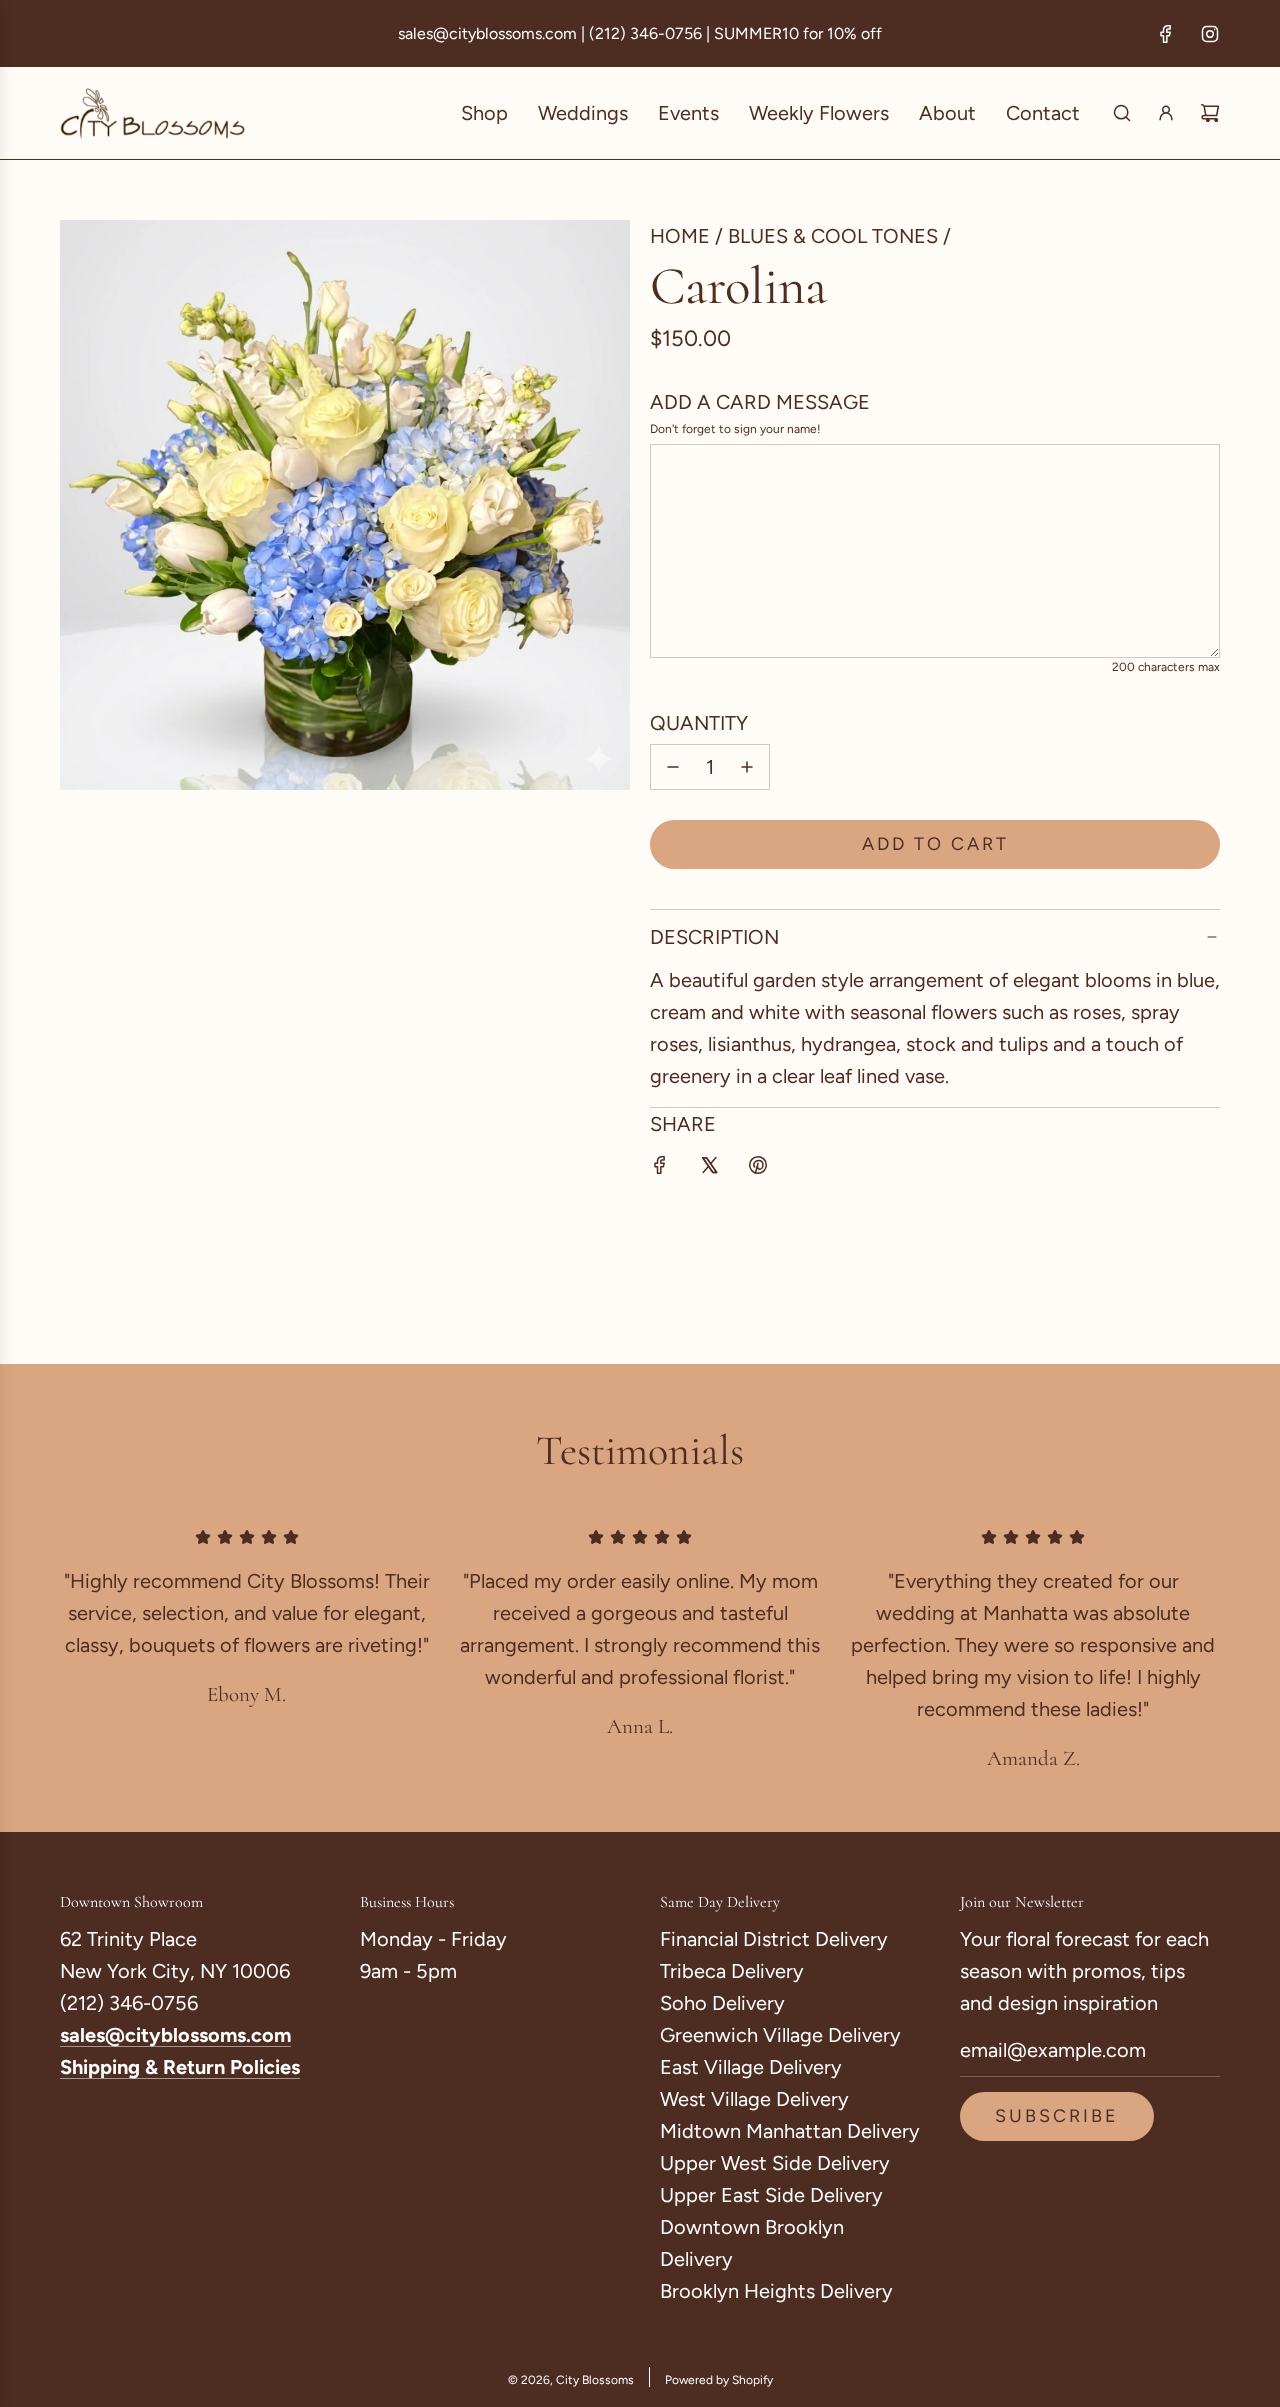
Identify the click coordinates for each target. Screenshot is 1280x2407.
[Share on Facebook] (660, 1168)
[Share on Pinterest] (758, 1168)
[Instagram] (1210, 34)
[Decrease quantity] (673, 767)
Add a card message (760, 402)
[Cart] (1210, 113)
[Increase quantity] (747, 767)
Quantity (699, 723)
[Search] (1122, 113)
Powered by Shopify (719, 2380)
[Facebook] (1166, 34)
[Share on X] (709, 1168)
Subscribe (1057, 2116)
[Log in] (1166, 113)
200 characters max (1166, 667)
